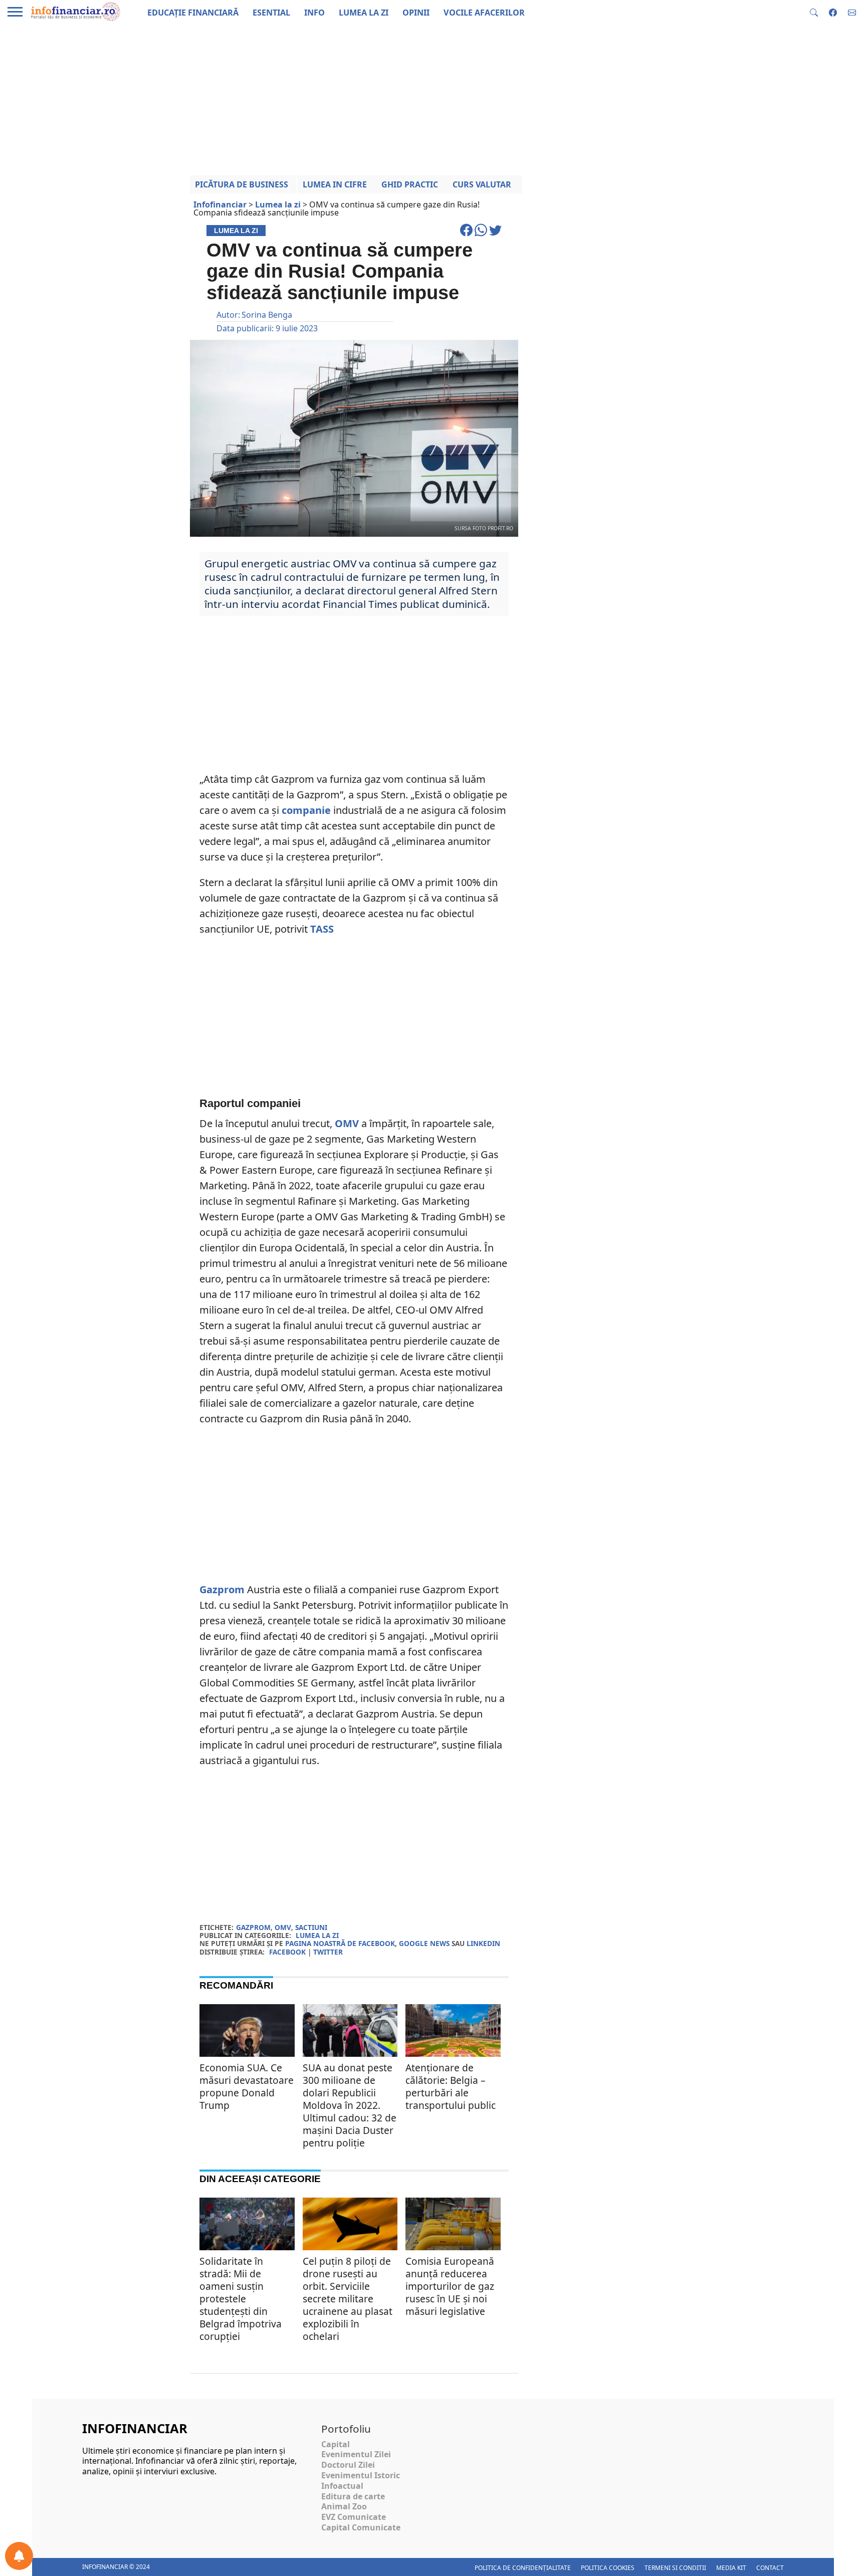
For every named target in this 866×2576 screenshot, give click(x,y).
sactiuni (311, 1927)
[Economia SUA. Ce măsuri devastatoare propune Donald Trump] (247, 2036)
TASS (322, 929)
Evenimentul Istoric (361, 2475)
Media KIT (731, 2568)
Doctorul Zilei (348, 2465)
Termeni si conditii (675, 2568)
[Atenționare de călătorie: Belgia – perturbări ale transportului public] (453, 2036)
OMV (347, 1123)
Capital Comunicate (361, 2527)
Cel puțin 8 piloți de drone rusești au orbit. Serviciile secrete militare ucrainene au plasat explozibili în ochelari (348, 2299)
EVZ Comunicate (354, 2517)
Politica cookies (608, 2568)
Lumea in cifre (335, 184)
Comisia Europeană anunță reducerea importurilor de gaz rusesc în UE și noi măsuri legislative (450, 2286)
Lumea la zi (317, 1935)
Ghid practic (410, 184)
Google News (424, 1943)
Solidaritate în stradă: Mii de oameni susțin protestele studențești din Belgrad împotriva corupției (241, 2299)
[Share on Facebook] (467, 235)
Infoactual (342, 2486)
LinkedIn (483, 1943)
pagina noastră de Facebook (340, 1943)
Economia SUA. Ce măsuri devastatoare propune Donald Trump (247, 2086)
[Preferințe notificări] (19, 2556)
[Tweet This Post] (495, 235)
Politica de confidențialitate (523, 2568)
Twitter (328, 1952)
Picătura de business (242, 184)
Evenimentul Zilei (356, 2454)
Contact (770, 2568)
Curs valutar (482, 184)
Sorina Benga (267, 315)
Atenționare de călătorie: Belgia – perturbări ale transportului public (451, 2086)
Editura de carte (353, 2496)
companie (306, 810)
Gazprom (222, 1589)
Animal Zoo (344, 2506)
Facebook (287, 1952)
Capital (336, 2444)
